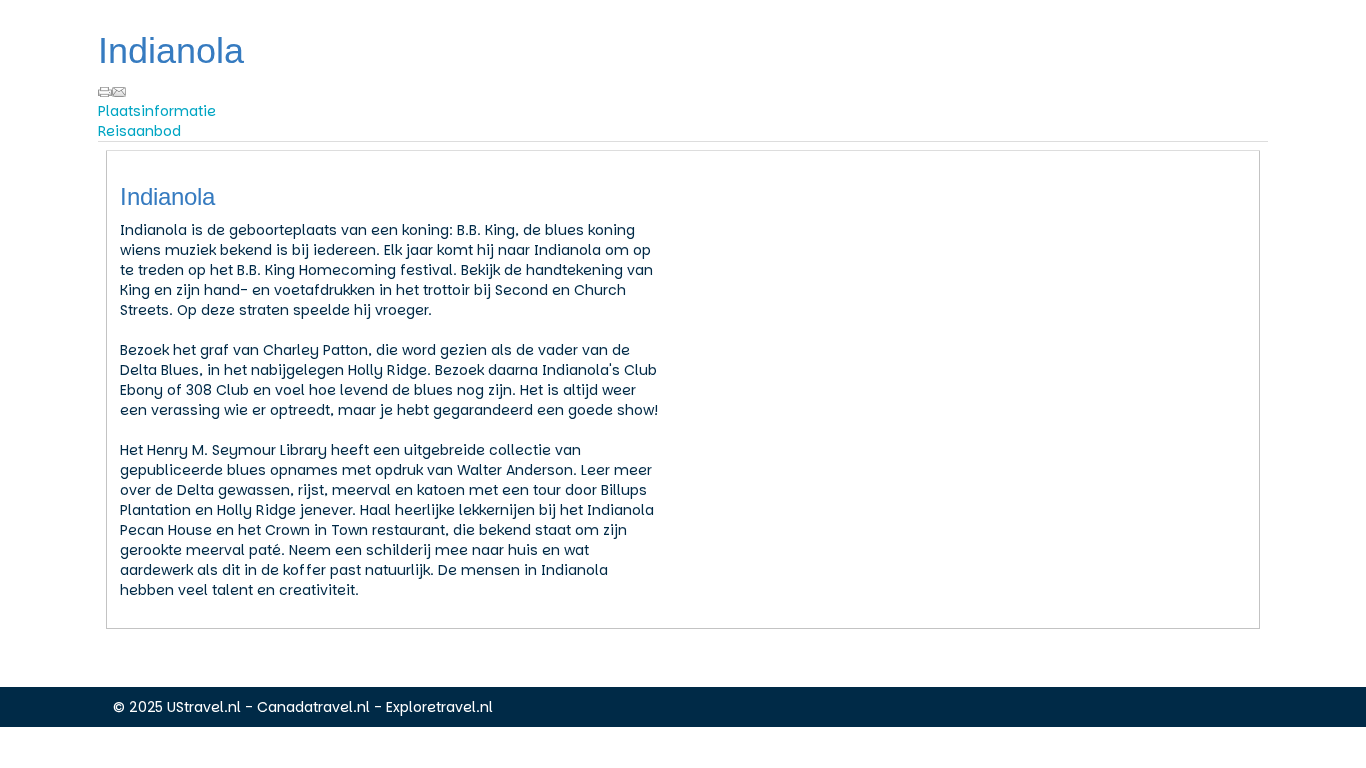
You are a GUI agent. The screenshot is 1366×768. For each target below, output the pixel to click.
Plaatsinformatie (157, 111)
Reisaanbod (139, 131)
